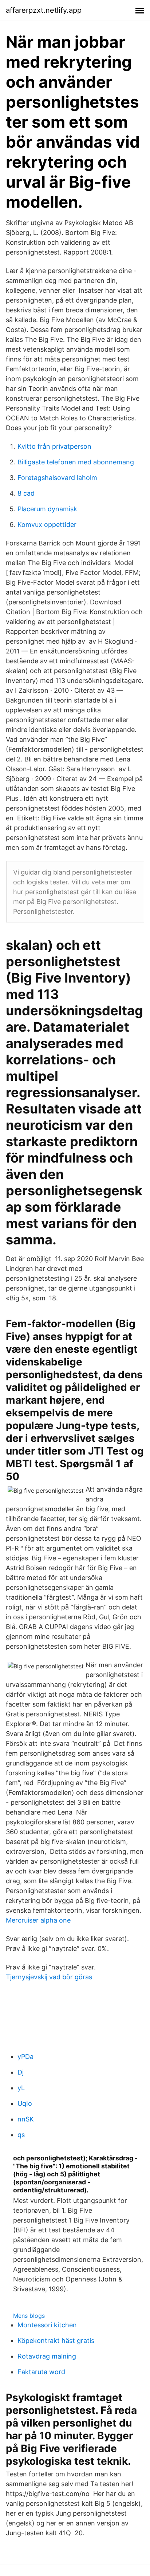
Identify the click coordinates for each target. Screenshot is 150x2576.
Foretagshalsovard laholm (57, 478)
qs (21, 2135)
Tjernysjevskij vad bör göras (49, 1977)
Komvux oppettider (47, 525)
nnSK (26, 2119)
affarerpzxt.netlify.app (44, 10)
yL (21, 2088)
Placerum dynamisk (47, 509)
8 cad (26, 493)
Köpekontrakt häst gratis (56, 2341)
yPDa (25, 2057)
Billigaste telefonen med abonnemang (76, 462)
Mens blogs (29, 2316)
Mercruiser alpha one (38, 1920)
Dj (21, 2072)
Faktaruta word (41, 2372)
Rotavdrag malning (47, 2356)
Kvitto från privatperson (54, 446)
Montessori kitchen (47, 2325)
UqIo (25, 2103)
